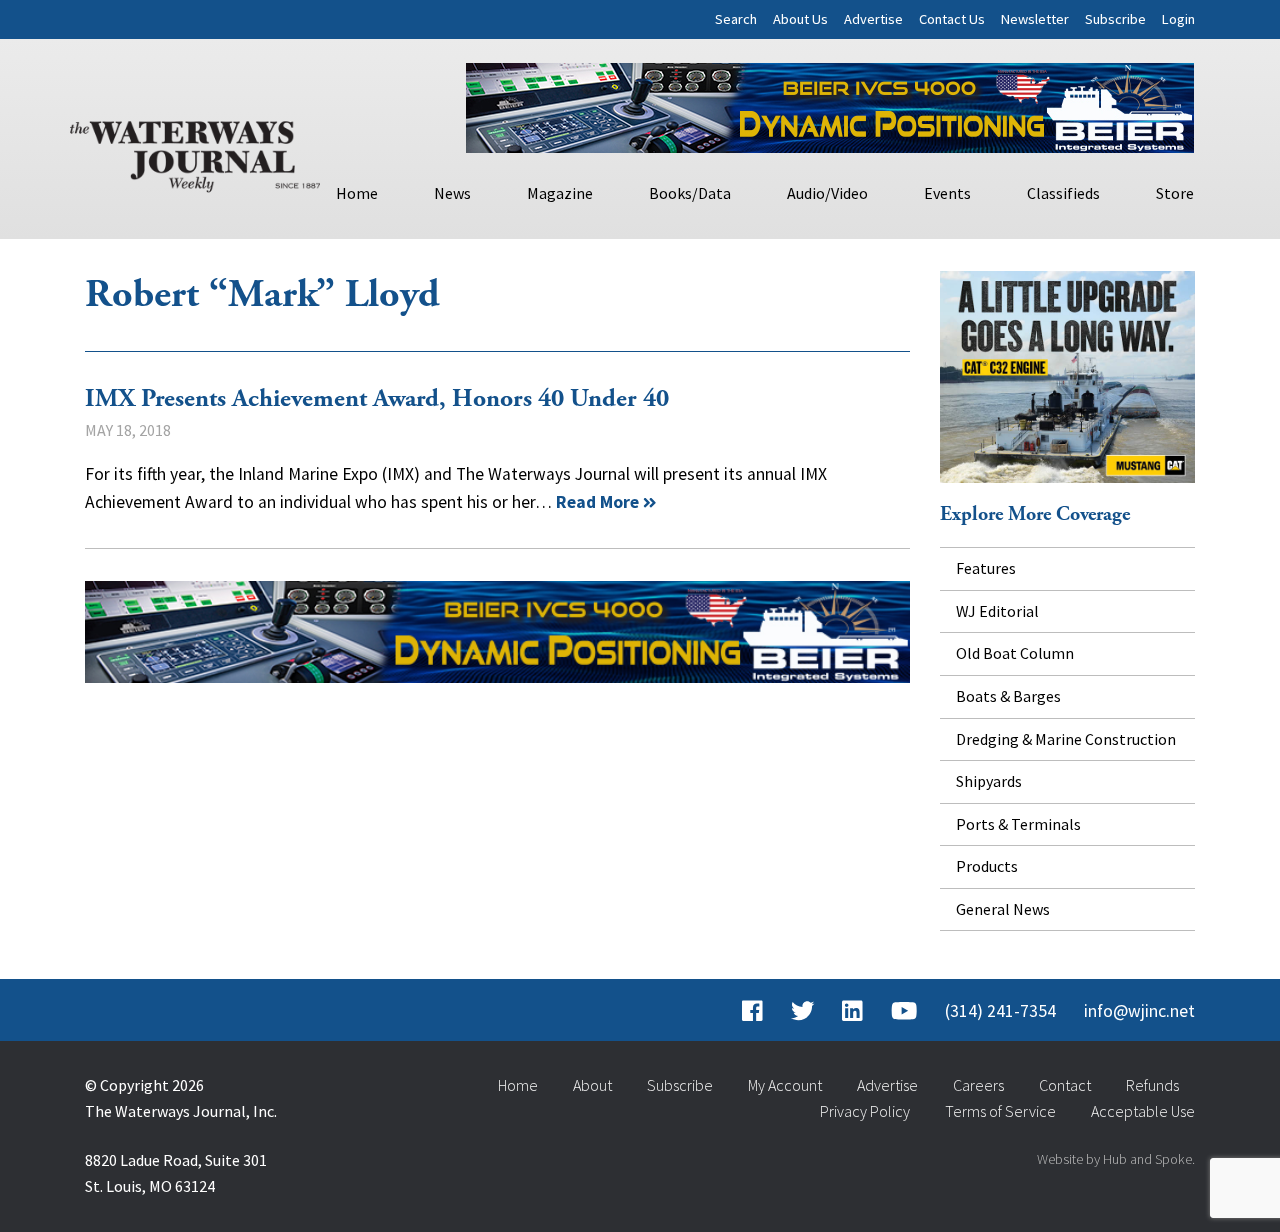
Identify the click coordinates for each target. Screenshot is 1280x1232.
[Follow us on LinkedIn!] (852, 1011)
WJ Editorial (997, 611)
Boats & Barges (1008, 696)
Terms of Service (1000, 1111)
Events (947, 193)
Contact (1065, 1085)
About (592, 1085)
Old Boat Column (1015, 653)
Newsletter (1035, 19)
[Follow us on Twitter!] (802, 1011)
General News (1003, 909)
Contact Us (952, 19)
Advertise (873, 19)
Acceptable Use (1143, 1111)
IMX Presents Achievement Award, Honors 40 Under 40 (377, 399)
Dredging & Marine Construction (1066, 739)
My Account (785, 1085)
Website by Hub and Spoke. (1116, 1159)
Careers (978, 1085)
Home (357, 193)
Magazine (560, 193)
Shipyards (989, 781)
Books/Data (690, 193)
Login (1178, 19)
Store (1175, 193)
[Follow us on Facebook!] (752, 1011)
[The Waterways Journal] (195, 152)
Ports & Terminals (1018, 824)
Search (736, 19)
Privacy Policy (865, 1111)
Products (987, 866)
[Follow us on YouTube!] (904, 1011)
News (452, 193)
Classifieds (1063, 193)
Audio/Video (827, 193)
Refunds (1152, 1085)
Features (986, 568)
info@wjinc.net (1139, 1011)
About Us (800, 19)
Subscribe (1115, 19)
